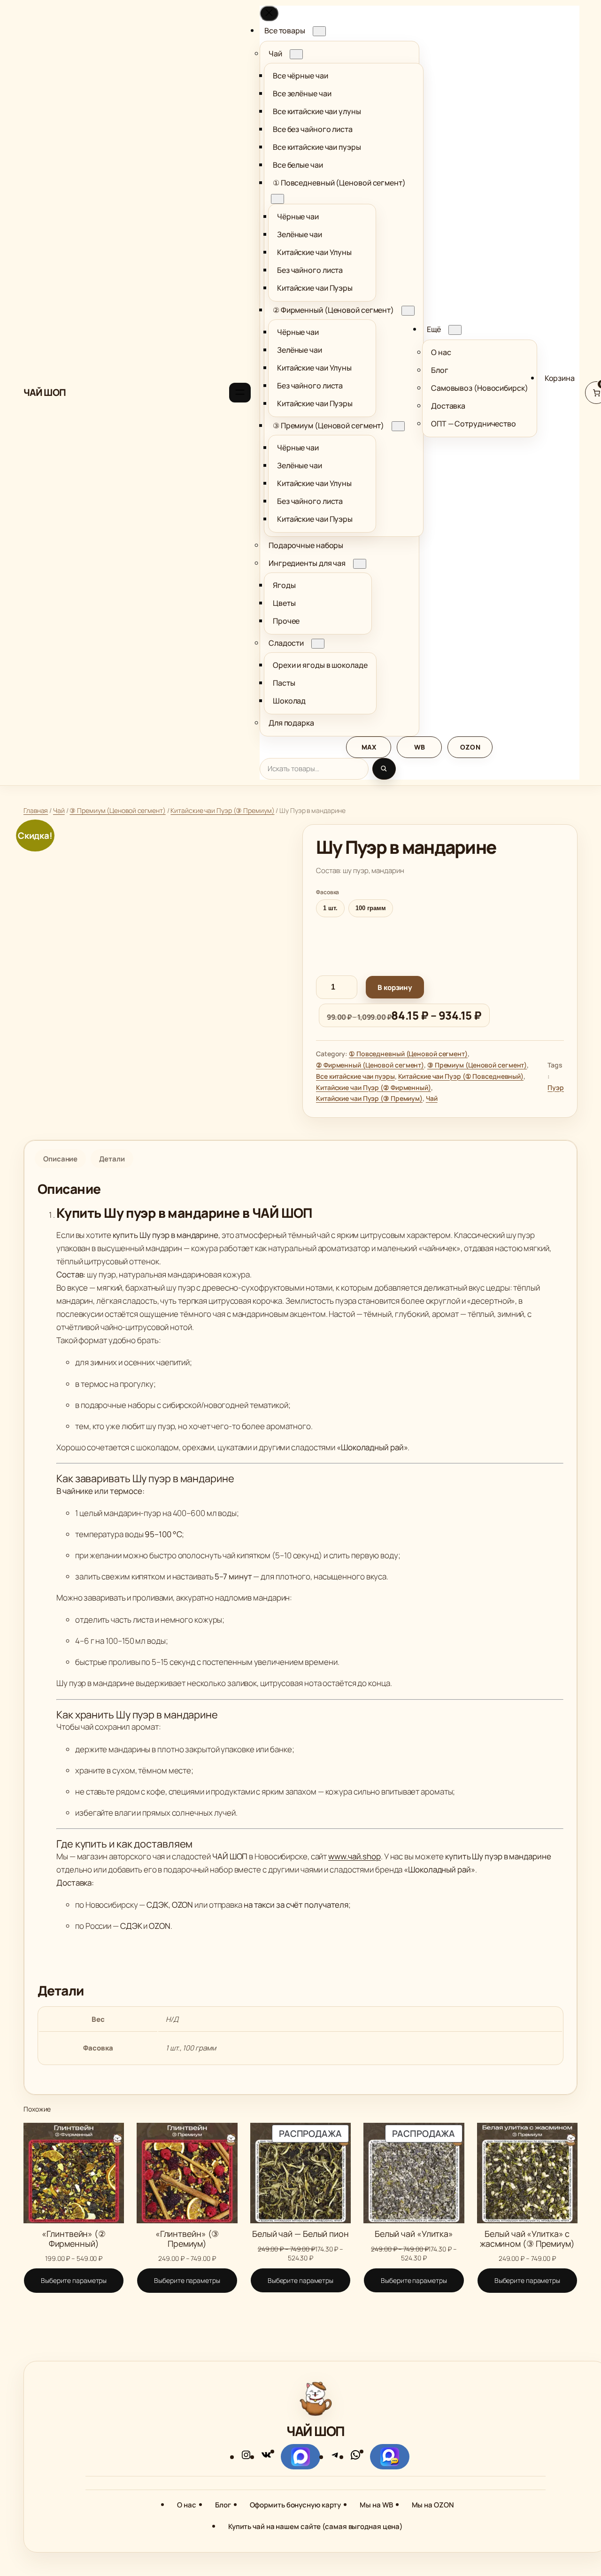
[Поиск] (384, 769)
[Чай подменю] (296, 54)
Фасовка (327, 892)
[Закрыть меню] (269, 13)
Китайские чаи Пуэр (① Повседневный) (461, 1076)
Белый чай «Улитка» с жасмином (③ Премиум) (527, 2238)
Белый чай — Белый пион (300, 2234)
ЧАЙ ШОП (45, 392)
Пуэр (556, 1087)
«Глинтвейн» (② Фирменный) (74, 2238)
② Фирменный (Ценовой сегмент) (370, 1065)
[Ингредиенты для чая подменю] (360, 564)
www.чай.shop (354, 1856)
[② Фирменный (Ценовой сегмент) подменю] (408, 311)
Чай (59, 810)
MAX (369, 747)
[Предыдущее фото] (41, 975)
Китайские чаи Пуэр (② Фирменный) (374, 1087)
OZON (470, 747)
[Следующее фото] (247, 975)
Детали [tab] (112, 1159)
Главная (36, 810)
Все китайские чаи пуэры (355, 1076)
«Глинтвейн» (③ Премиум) (187, 2238)
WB (420, 747)
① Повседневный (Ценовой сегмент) (408, 1054)
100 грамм (371, 908)
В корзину (395, 987)
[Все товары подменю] (319, 31)
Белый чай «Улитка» (414, 2234)
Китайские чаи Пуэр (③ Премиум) (222, 810)
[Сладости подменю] (318, 644)
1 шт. (330, 908)
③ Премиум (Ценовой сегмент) (117, 810)
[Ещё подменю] (455, 330)
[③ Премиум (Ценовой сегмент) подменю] (398, 426)
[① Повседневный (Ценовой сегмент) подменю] (277, 199)
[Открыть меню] (240, 393)
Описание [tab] (60, 1159)
